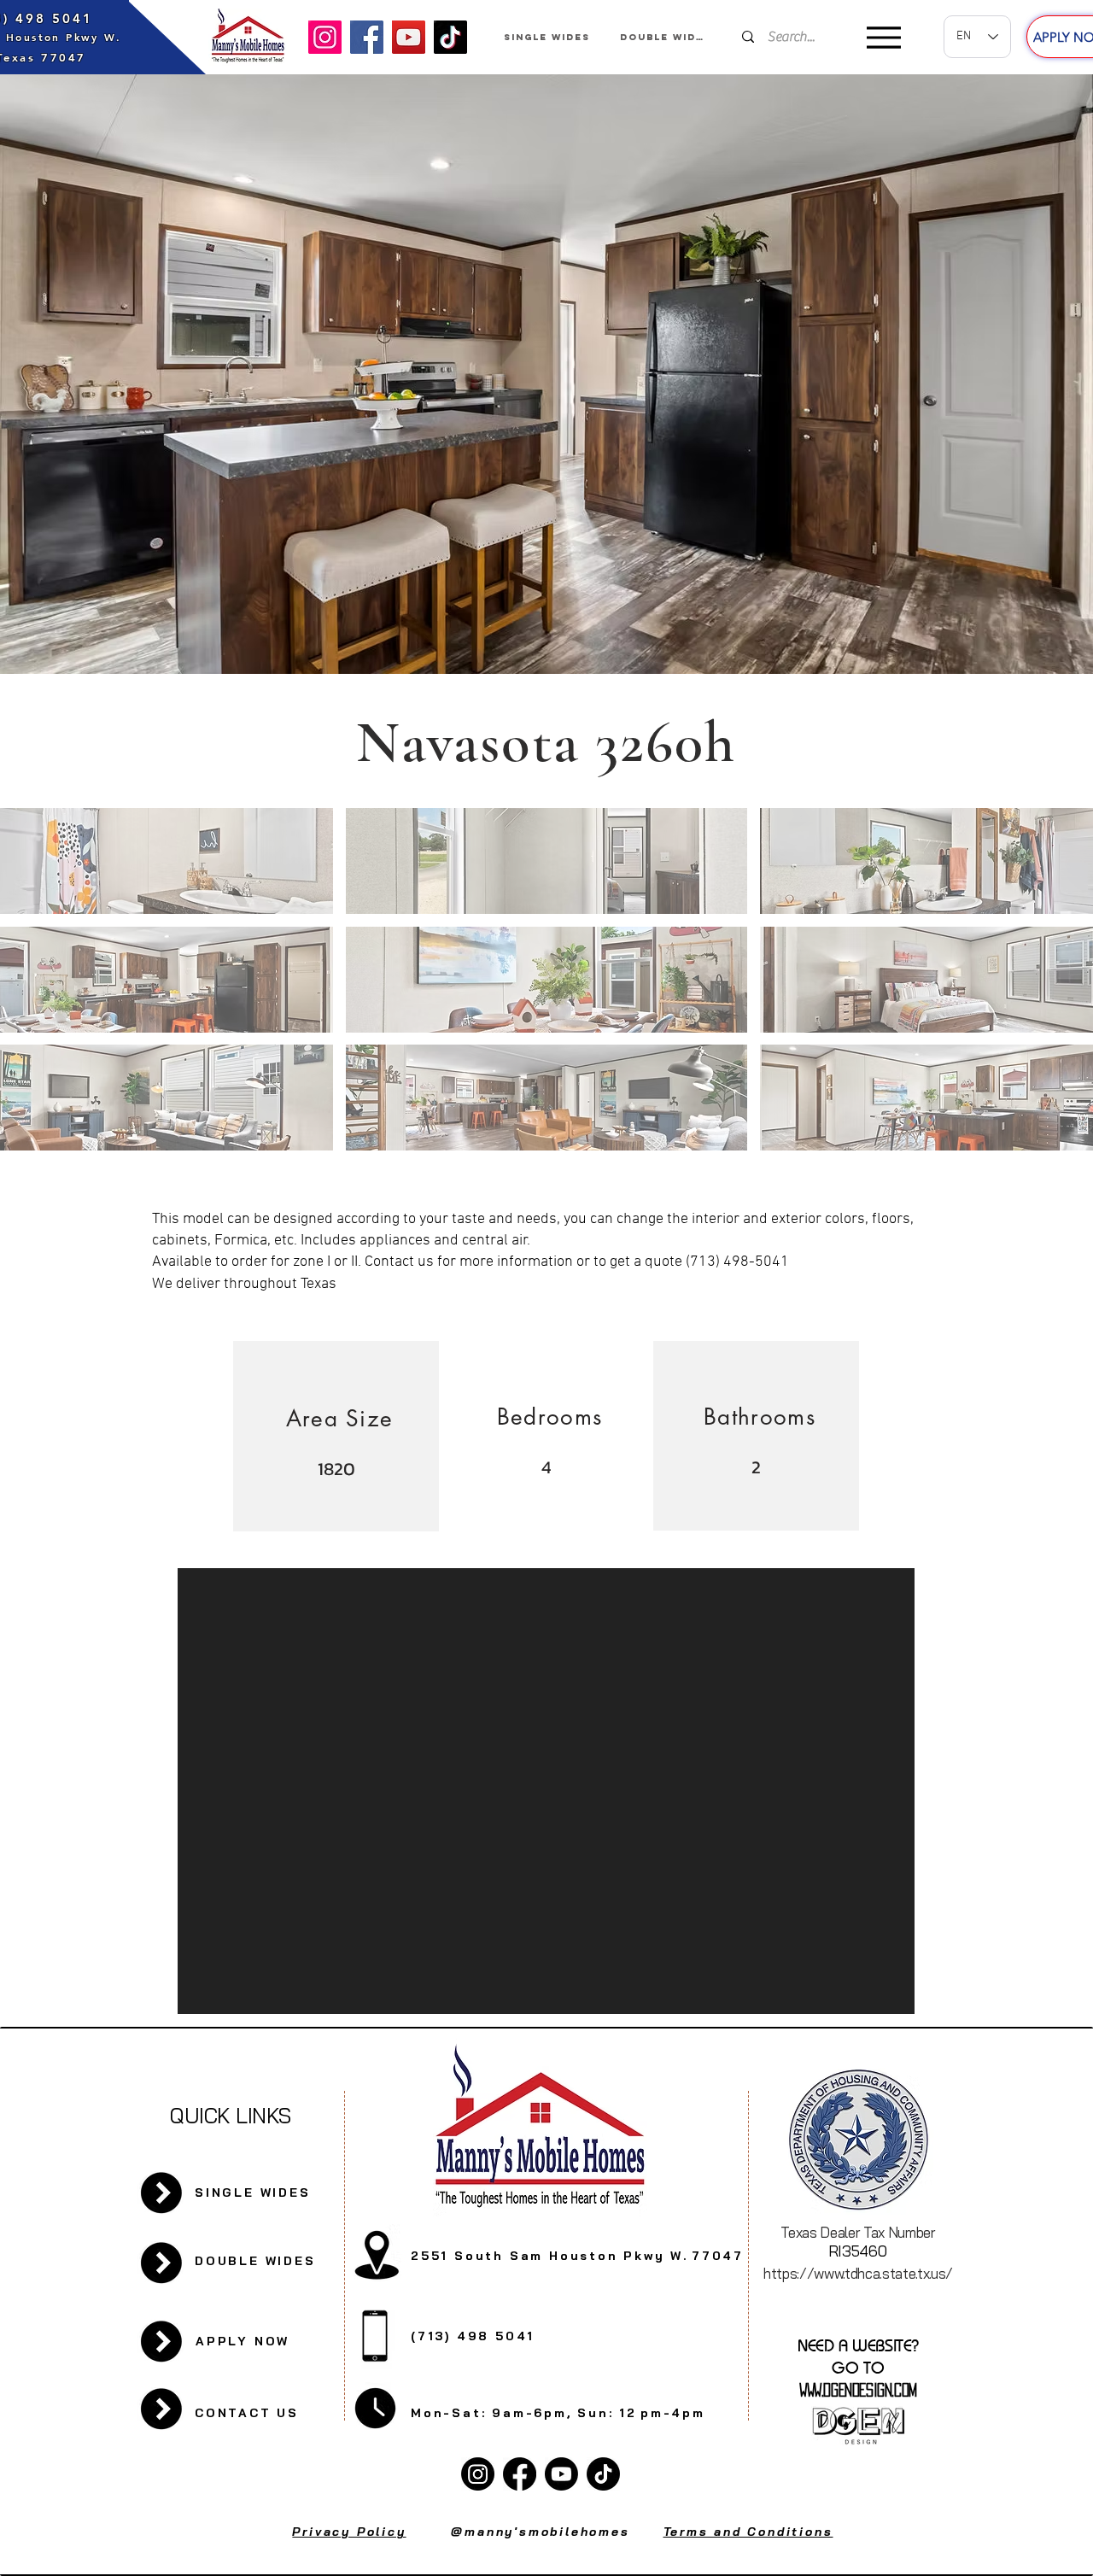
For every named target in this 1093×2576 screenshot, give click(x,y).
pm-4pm (673, 2413)
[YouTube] (409, 37)
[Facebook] (367, 37)
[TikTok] (450, 37)
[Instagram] (325, 37)
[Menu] (883, 37)
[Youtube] (561, 2474)
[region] (336, 1437)
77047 (718, 2256)
